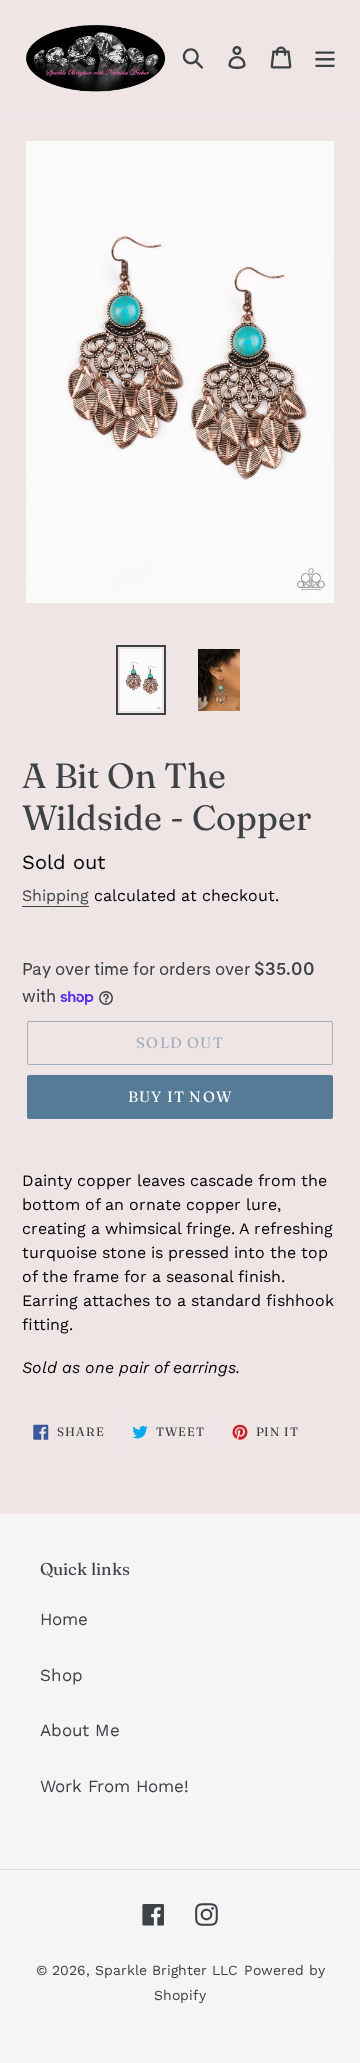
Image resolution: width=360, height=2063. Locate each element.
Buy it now (180, 1096)
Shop (61, 1675)
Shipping (55, 895)
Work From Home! (114, 1786)
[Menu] (325, 57)
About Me (80, 1730)
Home (64, 1619)
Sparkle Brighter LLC (166, 1970)
